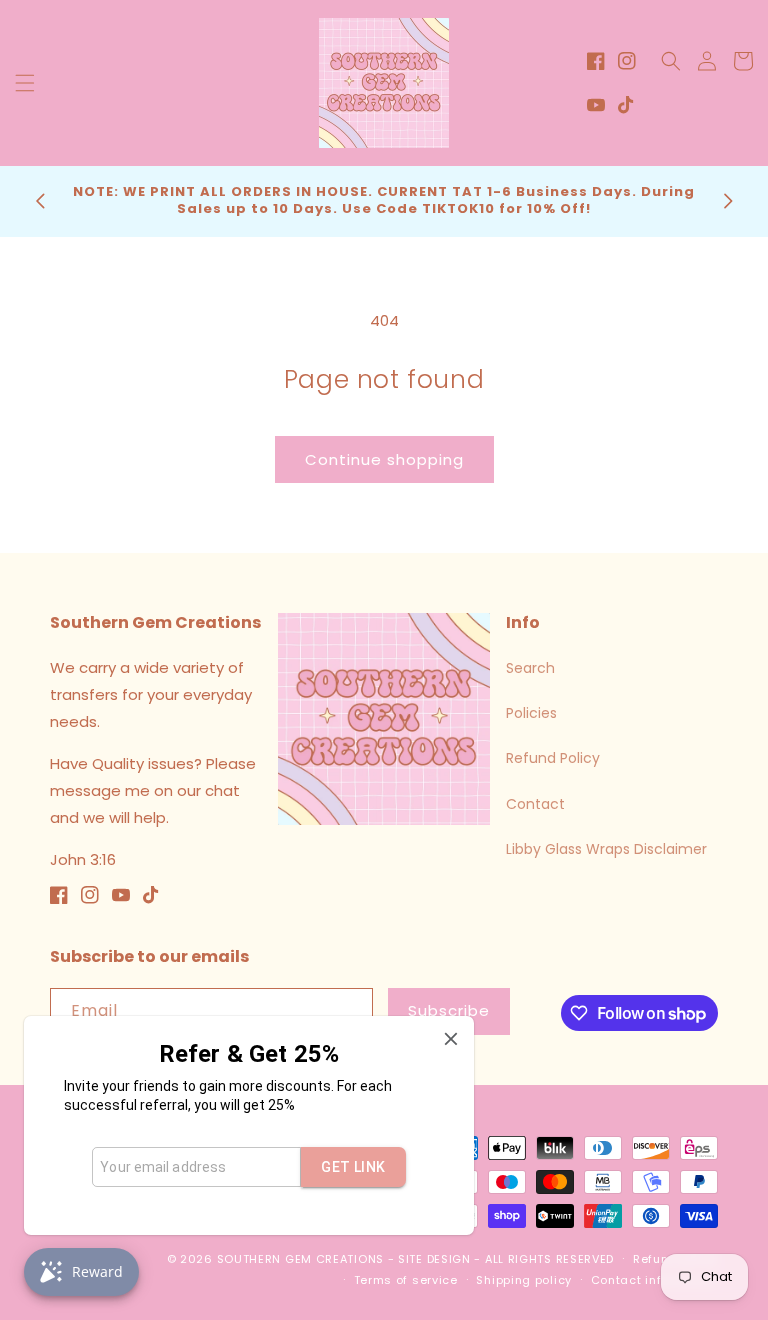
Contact (535, 804)
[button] (25, 83)
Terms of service (406, 1280)
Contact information (654, 1280)
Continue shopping (384, 459)
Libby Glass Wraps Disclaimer (606, 849)
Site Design (434, 1259)
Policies (531, 713)
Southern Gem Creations (300, 1259)
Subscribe (449, 1010)
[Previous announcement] (40, 201)
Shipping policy (524, 1280)
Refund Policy (553, 758)
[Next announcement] (728, 201)
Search (530, 668)
